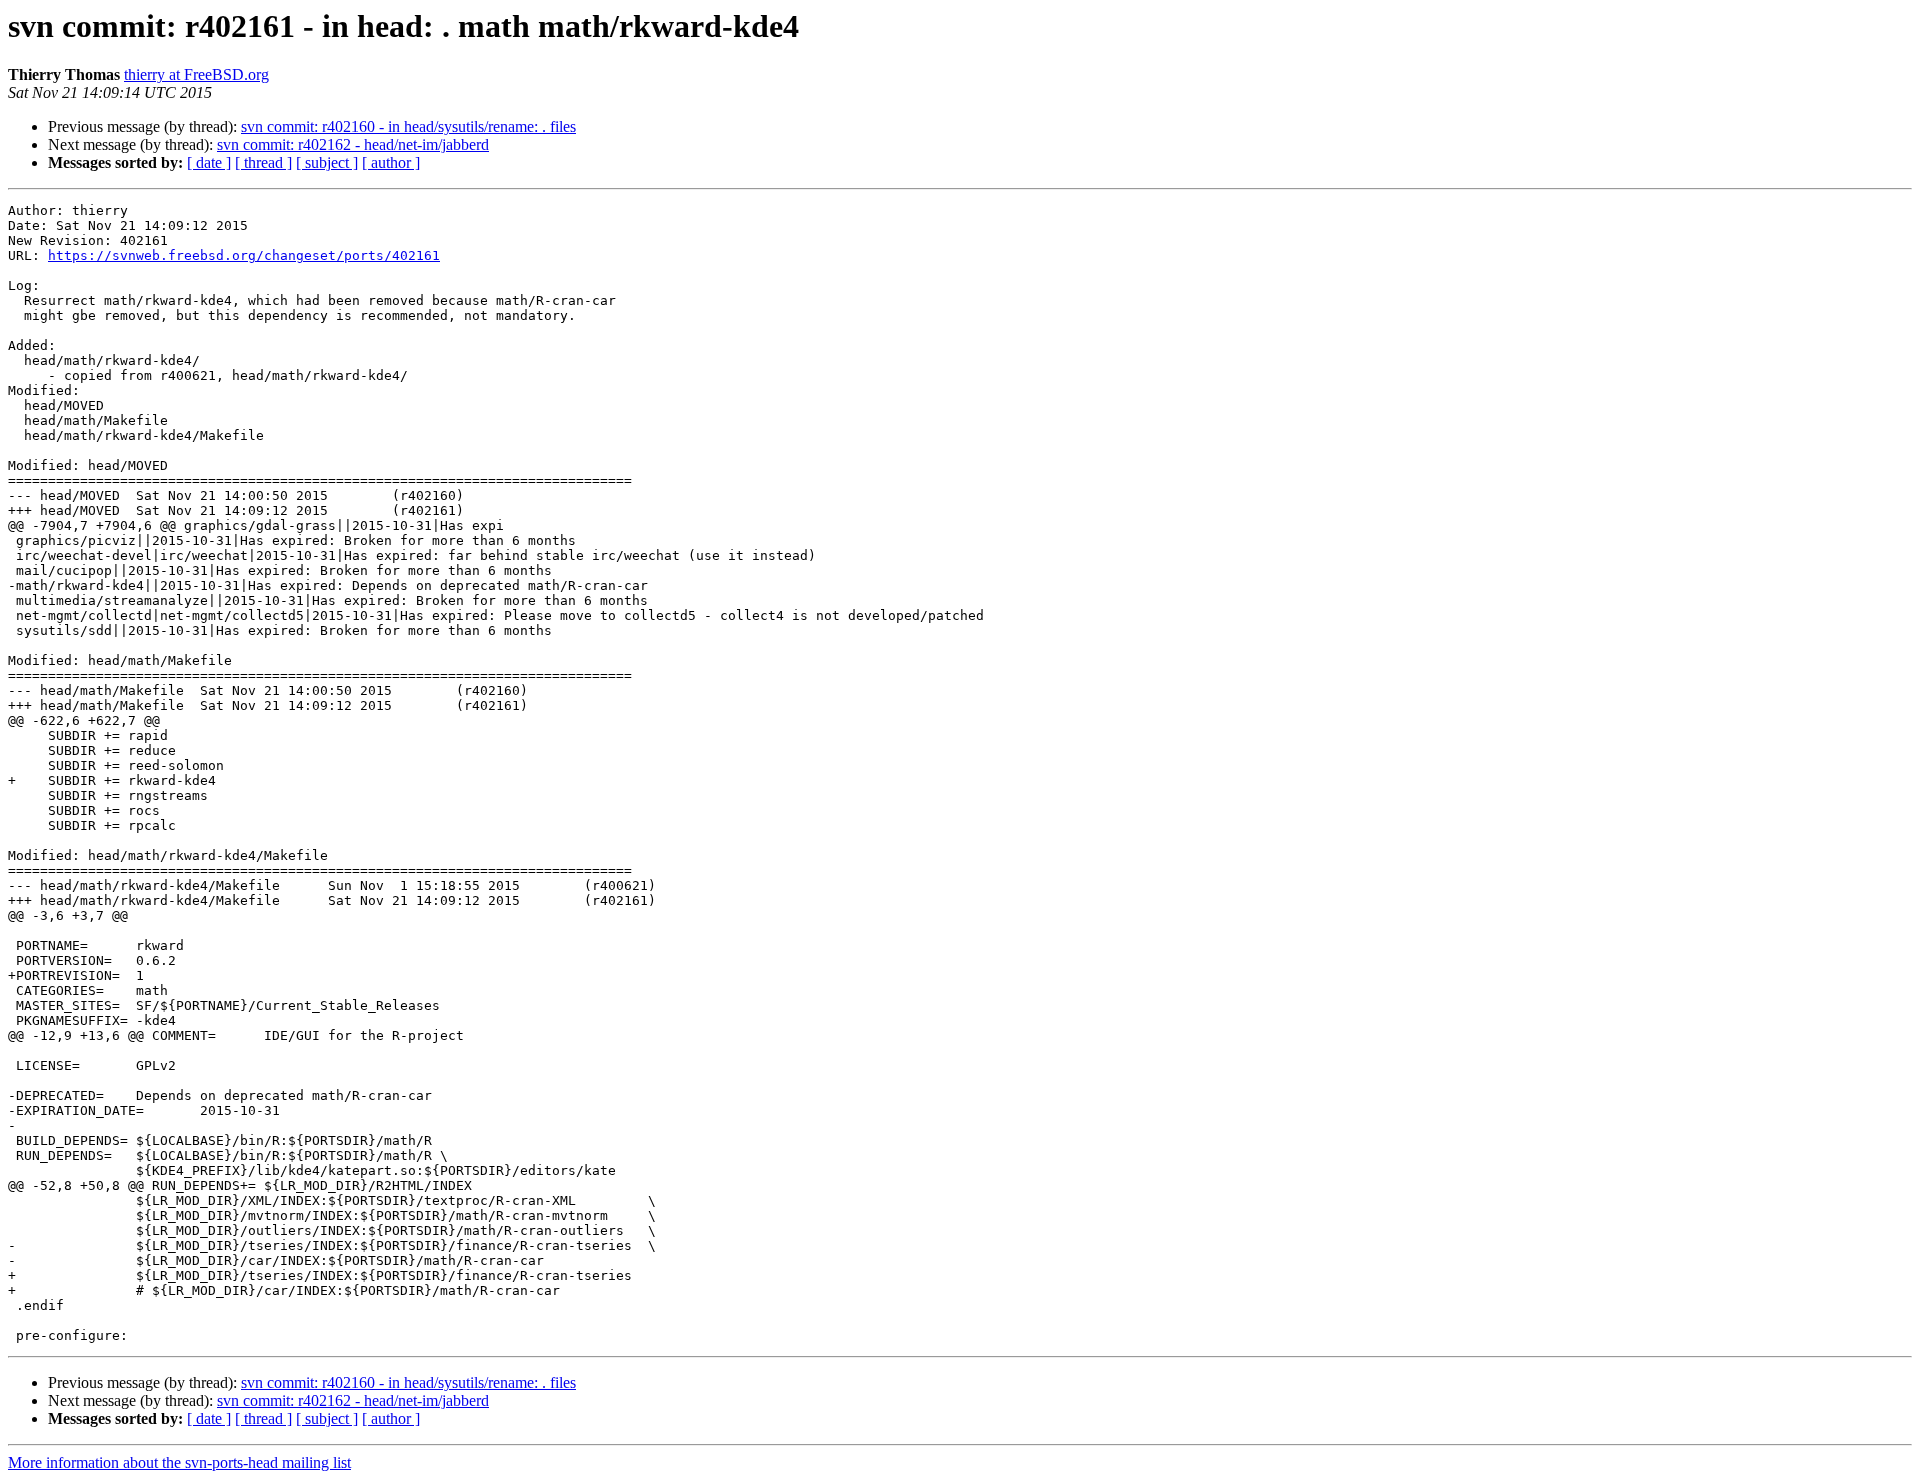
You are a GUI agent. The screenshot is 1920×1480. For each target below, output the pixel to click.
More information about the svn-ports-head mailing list (179, 1462)
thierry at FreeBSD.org (196, 74)
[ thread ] (263, 162)
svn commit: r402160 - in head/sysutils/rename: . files (408, 126)
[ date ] (209, 162)
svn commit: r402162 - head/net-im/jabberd (353, 144)
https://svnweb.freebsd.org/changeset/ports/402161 (244, 255)
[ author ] (391, 162)
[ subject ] (327, 162)
